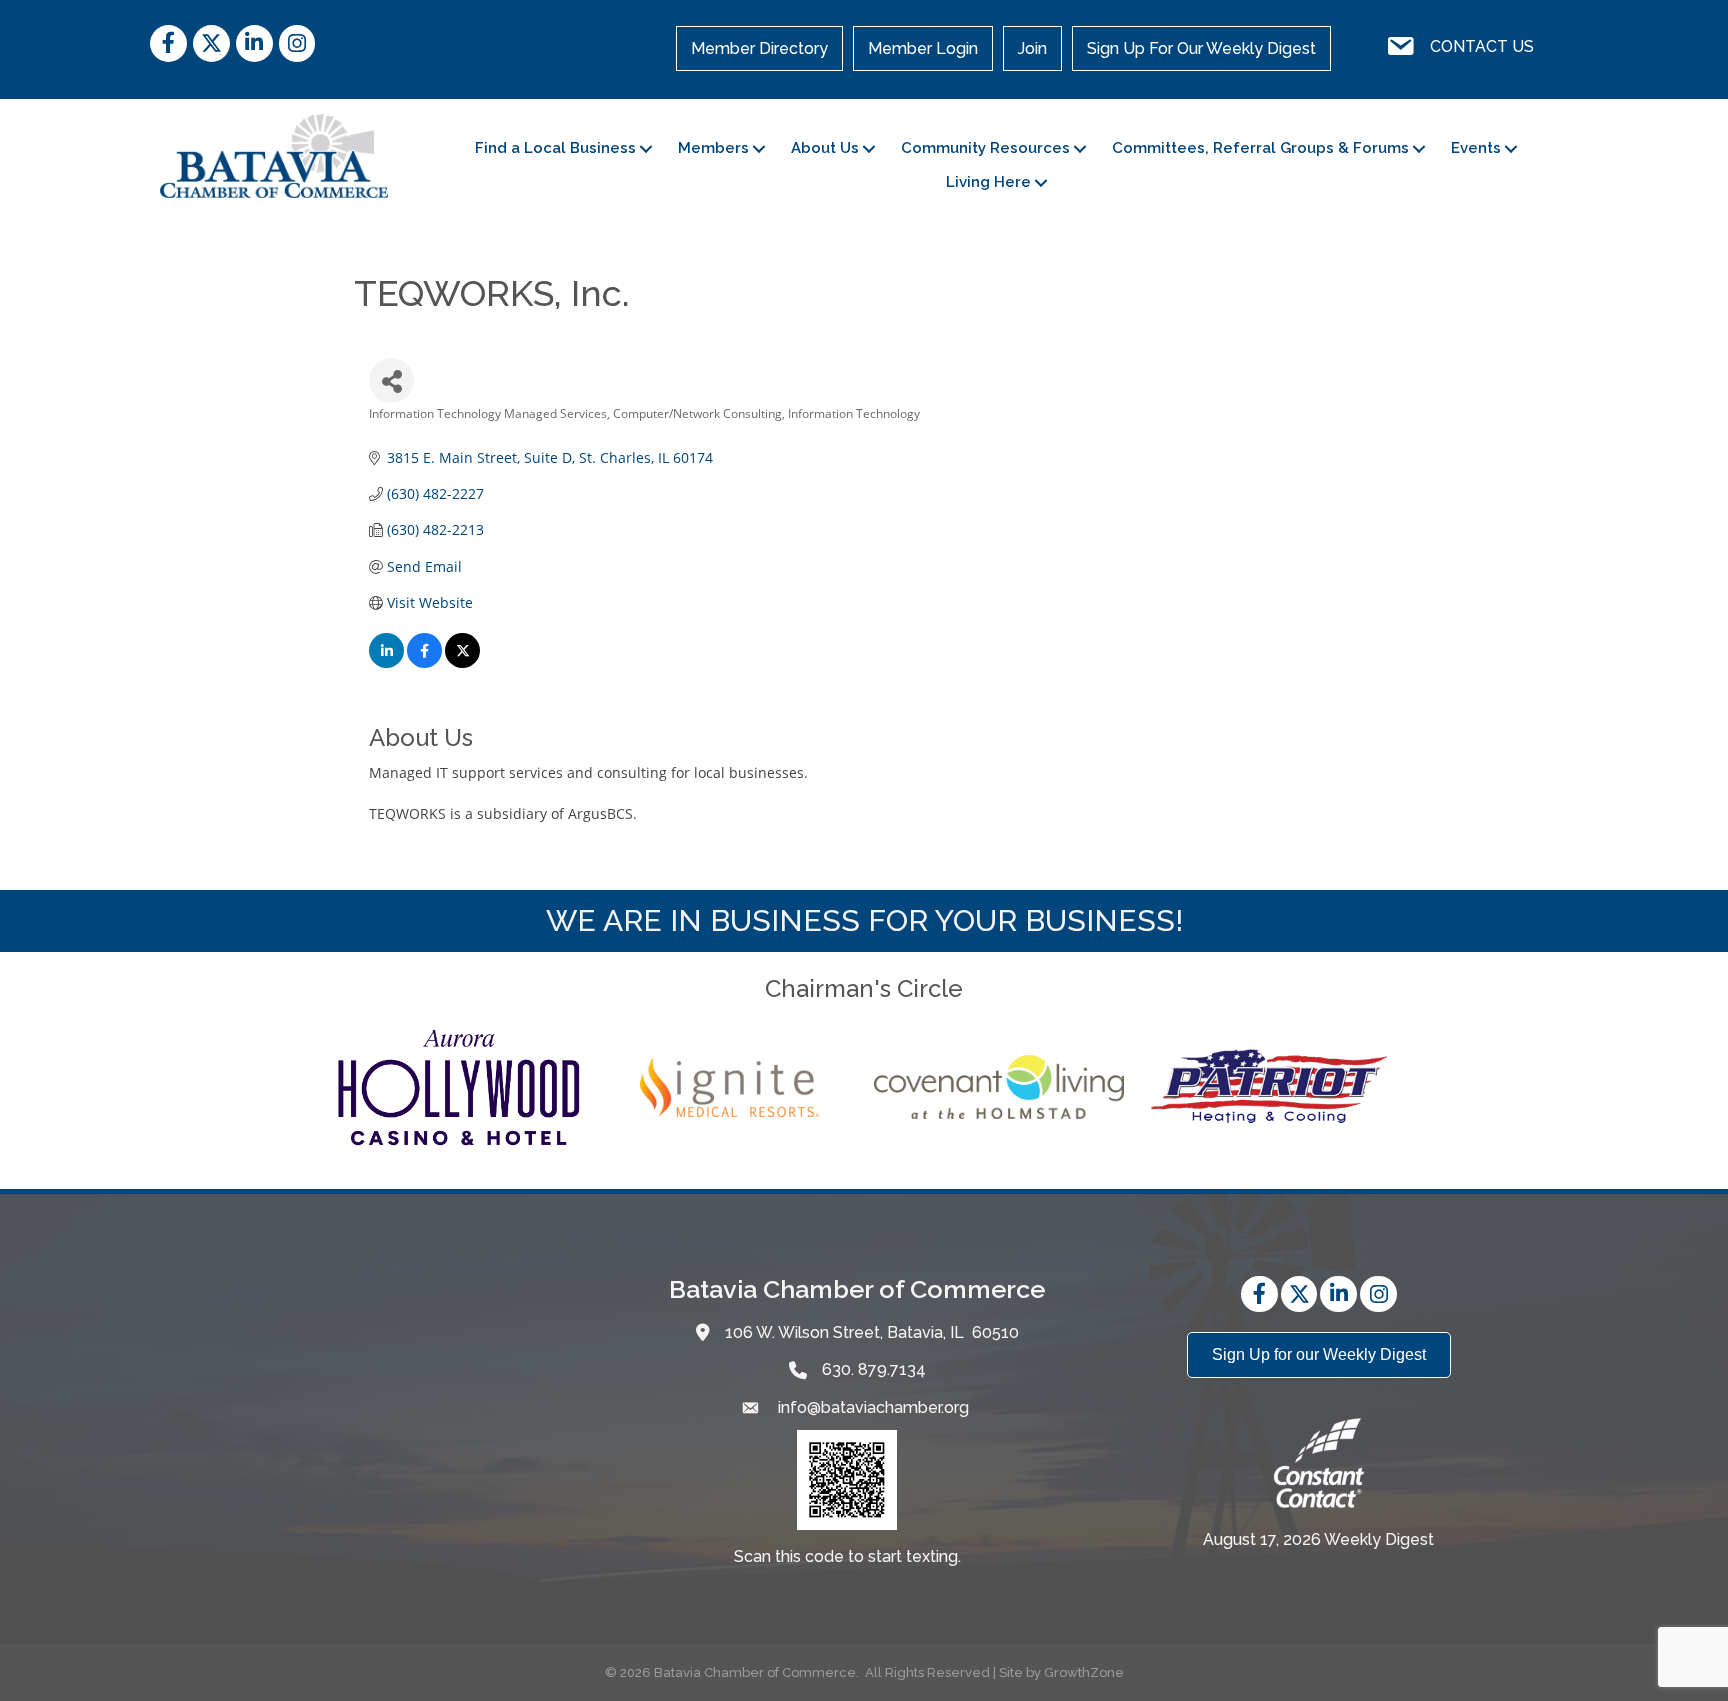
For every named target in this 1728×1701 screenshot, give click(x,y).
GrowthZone (1084, 1672)
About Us (825, 148)
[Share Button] (391, 380)
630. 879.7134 (874, 1369)
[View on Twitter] (462, 662)
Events (1476, 148)
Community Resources (985, 148)
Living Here (988, 182)
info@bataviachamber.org (871, 1407)
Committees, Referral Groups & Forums (1260, 148)
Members (713, 148)
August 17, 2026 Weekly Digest (1318, 1539)
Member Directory (759, 48)
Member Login (923, 48)
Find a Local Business (555, 148)
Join (1032, 48)
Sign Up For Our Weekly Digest (1201, 48)
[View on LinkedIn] (386, 662)
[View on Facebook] (424, 662)
